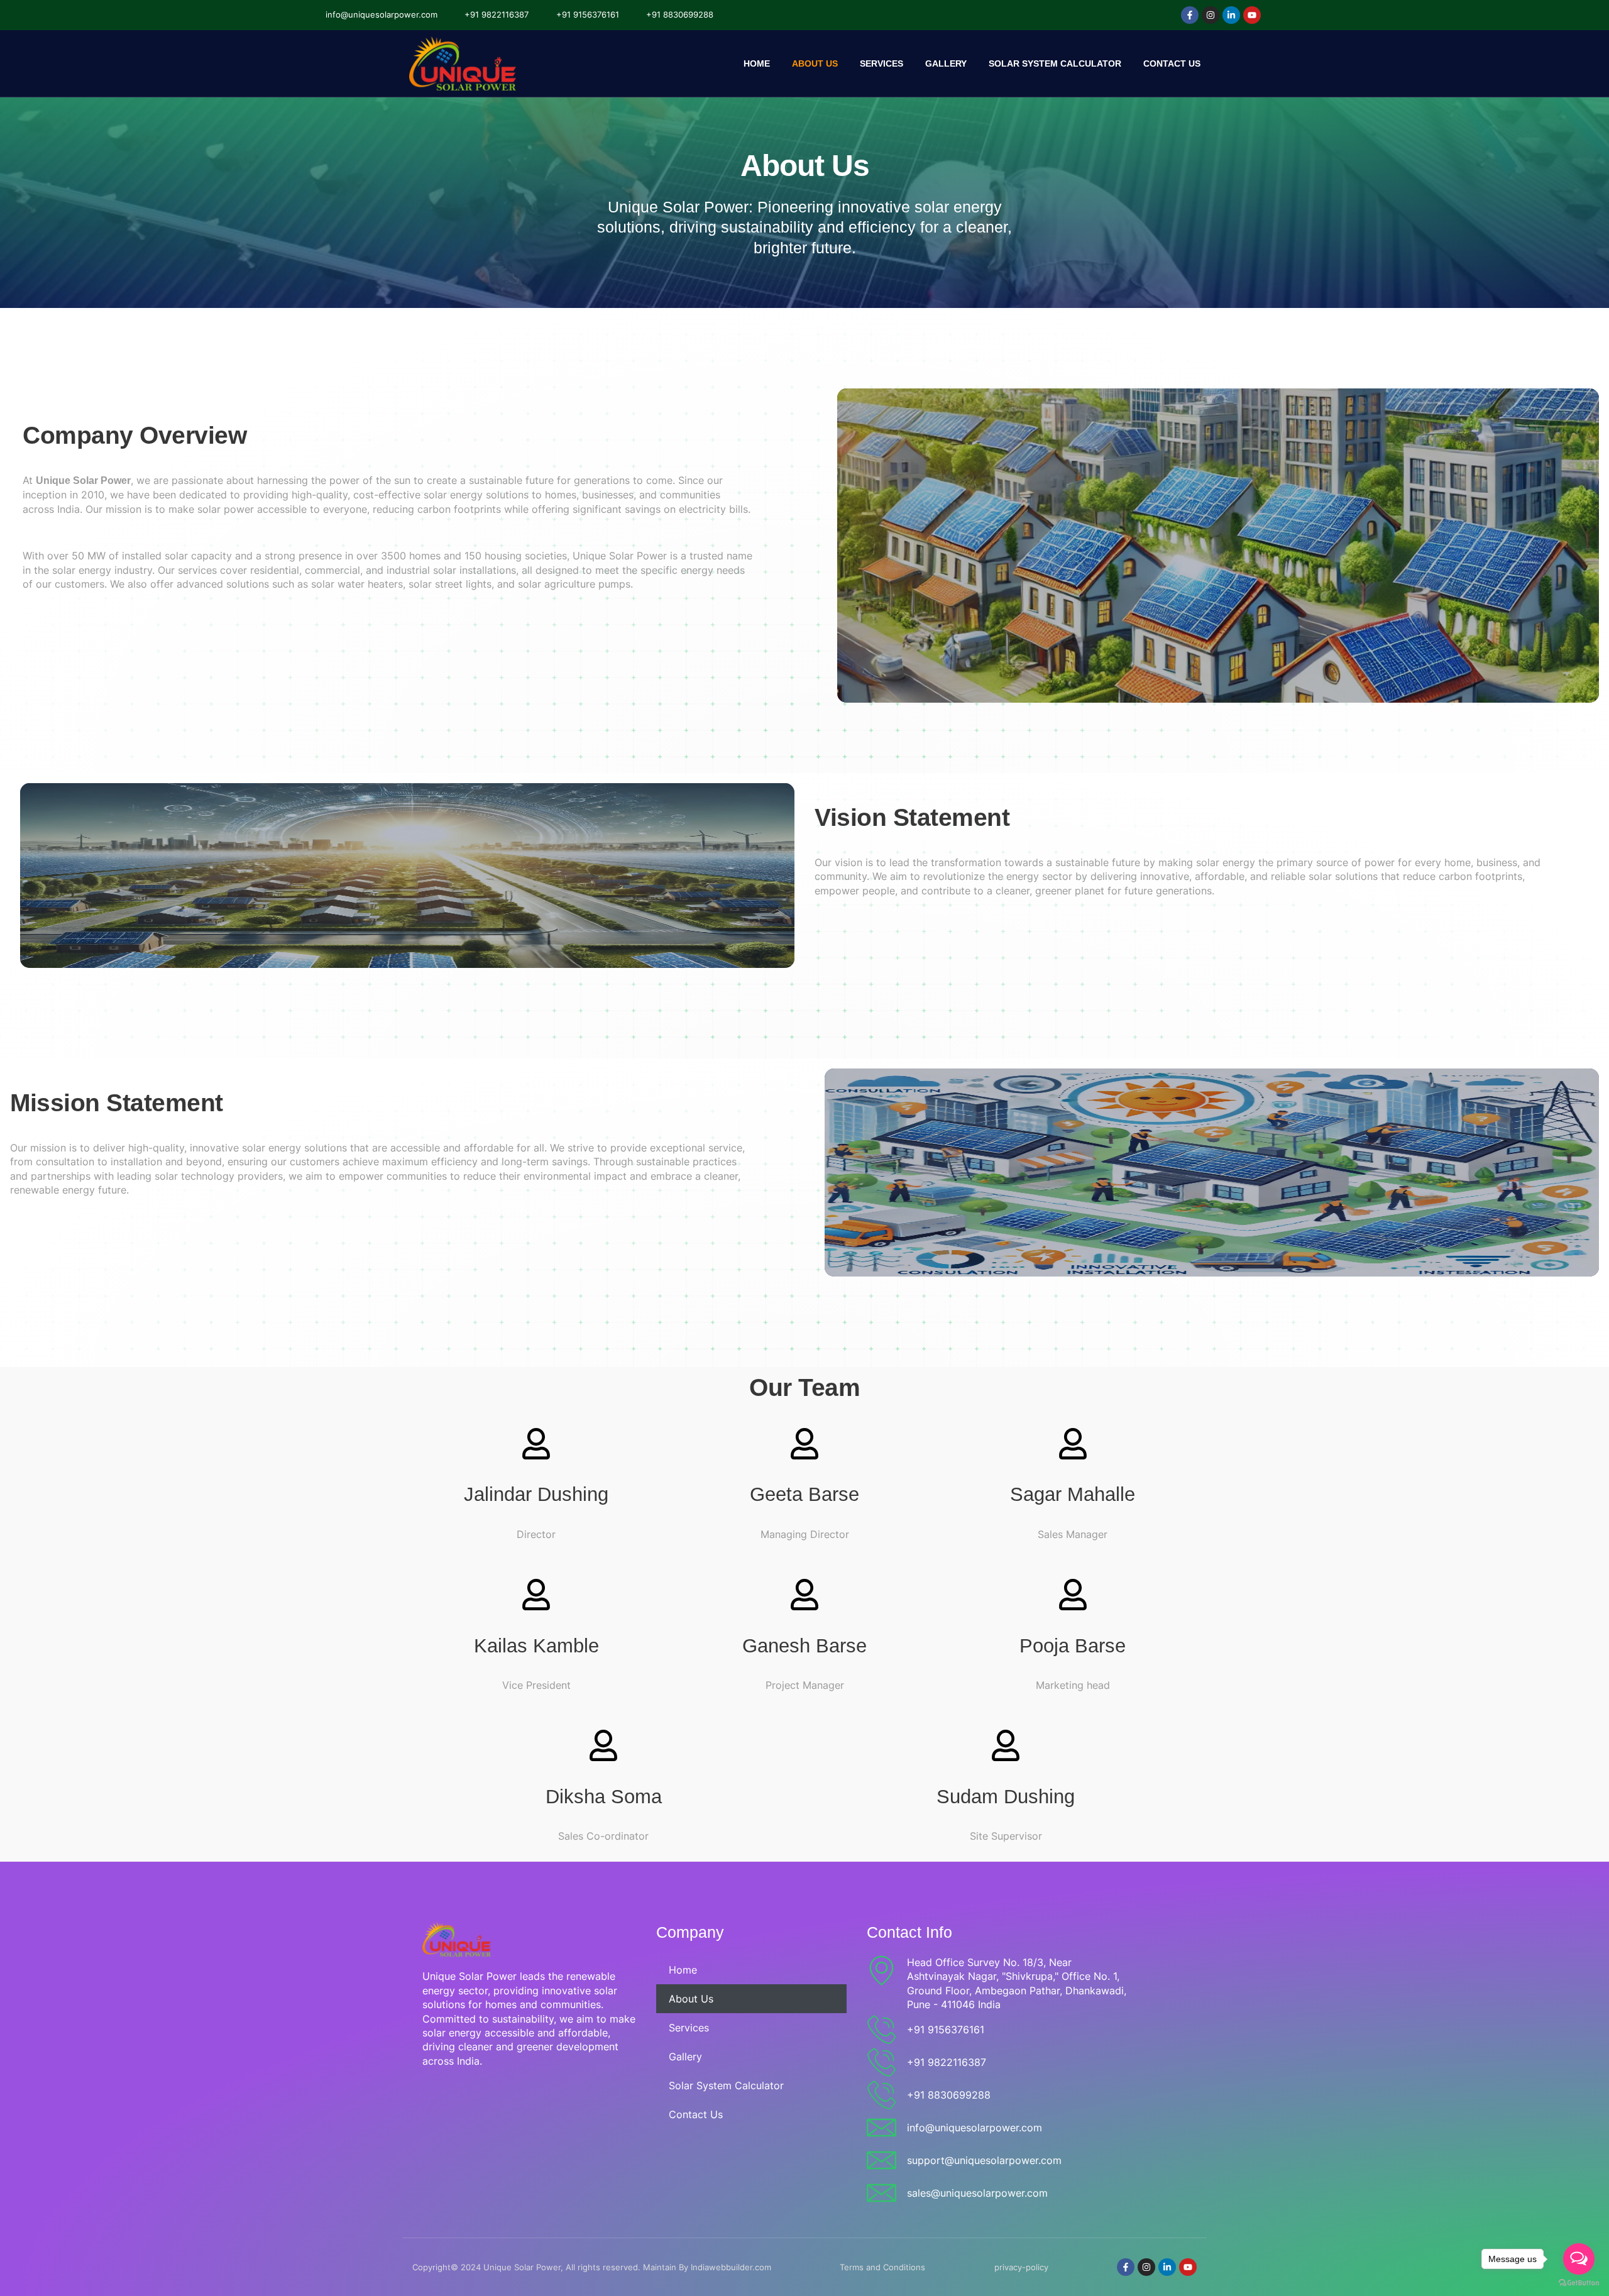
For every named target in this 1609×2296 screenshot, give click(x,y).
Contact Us (1172, 63)
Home (757, 63)
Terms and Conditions (882, 2267)
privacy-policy (1021, 2267)
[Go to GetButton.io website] (1579, 2283)
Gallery (946, 63)
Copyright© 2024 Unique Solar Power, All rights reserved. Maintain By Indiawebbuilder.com (592, 2267)
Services (881, 63)
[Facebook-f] (1190, 15)
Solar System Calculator (1055, 63)
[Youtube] (1252, 15)
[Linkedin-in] (1231, 15)
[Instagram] (1211, 15)
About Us (815, 63)
